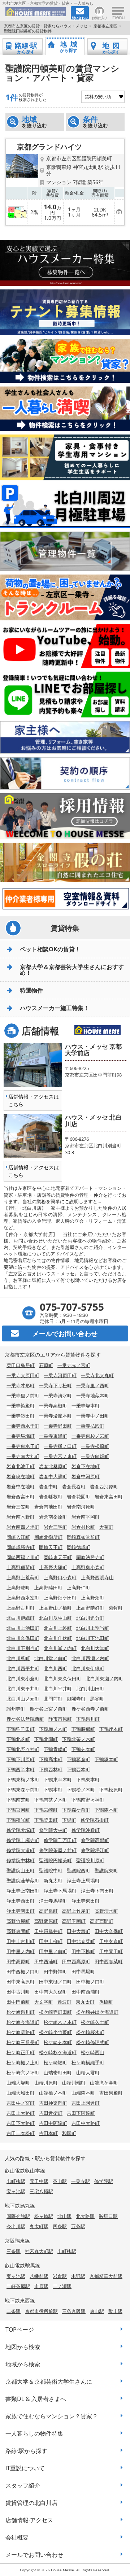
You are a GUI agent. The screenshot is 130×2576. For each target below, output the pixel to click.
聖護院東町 (106, 1870)
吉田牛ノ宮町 (21, 2103)
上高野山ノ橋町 (55, 1608)
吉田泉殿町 (111, 2093)
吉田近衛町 (51, 2113)
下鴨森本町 (106, 1810)
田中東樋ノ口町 (55, 1982)
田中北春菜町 (81, 1941)
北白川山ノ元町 (23, 1699)
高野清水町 (106, 1911)
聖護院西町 (79, 1870)
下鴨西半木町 (21, 1769)
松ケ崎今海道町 (23, 2022)
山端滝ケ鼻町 (104, 2083)
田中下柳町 (83, 1951)
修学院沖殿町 (86, 1830)
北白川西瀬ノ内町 (90, 1658)
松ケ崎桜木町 (90, 2032)
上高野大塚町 (53, 1567)
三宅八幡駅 (41, 2191)
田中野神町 (55, 1972)
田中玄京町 (111, 1941)
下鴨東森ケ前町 (23, 1790)
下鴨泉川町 (88, 1719)
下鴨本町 (53, 1790)
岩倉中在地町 (21, 1486)
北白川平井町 (58, 1689)
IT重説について (25, 2468)
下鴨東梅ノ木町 (23, 1780)
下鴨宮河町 (18, 1810)
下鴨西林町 (51, 1769)
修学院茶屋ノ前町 (58, 1850)
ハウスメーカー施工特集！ (55, 1008)
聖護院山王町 (21, 1870)
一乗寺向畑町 (95, 1456)
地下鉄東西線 (20, 2300)
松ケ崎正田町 (21, 2052)
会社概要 (17, 2537)
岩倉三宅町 (55, 1527)
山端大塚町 (18, 2083)
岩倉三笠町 (18, 1507)
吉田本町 (48, 2133)
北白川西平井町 (23, 1668)
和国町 (69, 2133)
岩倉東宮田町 (109, 1497)
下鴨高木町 (51, 1759)
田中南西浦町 (86, 1992)
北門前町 (53, 1699)
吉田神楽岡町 (53, 2103)
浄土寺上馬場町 (83, 1881)
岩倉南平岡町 (86, 1517)
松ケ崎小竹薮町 (55, 2032)
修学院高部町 (95, 1840)
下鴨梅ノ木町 (53, 1729)
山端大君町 (88, 2073)
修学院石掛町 (95, 1820)
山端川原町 (46, 2083)
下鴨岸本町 (111, 1729)
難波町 (64, 2002)
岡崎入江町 (18, 1537)
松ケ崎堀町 (55, 2062)
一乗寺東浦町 (53, 1436)
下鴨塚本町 (106, 1759)
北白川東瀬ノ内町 (104, 1678)
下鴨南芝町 (18, 1800)
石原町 (46, 1365)
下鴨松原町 (111, 1790)
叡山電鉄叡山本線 (25, 2171)
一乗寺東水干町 (23, 1446)
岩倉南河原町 (81, 1507)
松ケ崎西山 (93, 2052)
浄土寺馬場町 (53, 1901)
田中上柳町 (51, 1941)
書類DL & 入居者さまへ (36, 2399)
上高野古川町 (21, 1608)
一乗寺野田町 (58, 1426)
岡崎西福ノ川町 (23, 1557)
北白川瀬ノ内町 (60, 1648)
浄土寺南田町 (21, 1911)
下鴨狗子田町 (21, 1729)
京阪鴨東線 (17, 2241)
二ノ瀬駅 (62, 2286)
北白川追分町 (90, 1618)
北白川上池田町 (23, 1628)
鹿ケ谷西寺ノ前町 (90, 1709)
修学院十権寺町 (23, 1840)
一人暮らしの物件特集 (34, 2433)
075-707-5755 (72, 1307)
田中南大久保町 (51, 1992)
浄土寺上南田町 (23, 1891)
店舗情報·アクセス (29, 2520)
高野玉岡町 (74, 1921)
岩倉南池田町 (48, 1507)
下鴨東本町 (88, 1780)
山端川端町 (74, 2083)
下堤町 (69, 1820)
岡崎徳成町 (79, 1547)
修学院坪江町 (95, 1850)
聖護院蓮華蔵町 (23, 1881)
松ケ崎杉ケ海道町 (58, 2052)
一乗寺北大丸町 (97, 1375)
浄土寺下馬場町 (60, 1891)
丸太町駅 (39, 2226)
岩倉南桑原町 (53, 1517)
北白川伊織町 (21, 1618)
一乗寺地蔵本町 (93, 1396)
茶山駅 (60, 2181)
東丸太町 (85, 2002)
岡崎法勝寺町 (90, 1557)
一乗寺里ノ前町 (23, 1396)
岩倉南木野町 (21, 1517)
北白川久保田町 (23, 1638)
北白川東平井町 (23, 1689)
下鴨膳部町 (83, 1729)
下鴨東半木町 (58, 1780)
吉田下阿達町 (81, 2113)
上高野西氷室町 (23, 1598)
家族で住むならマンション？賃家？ (52, 2416)
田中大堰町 (79, 1931)
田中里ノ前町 (53, 1951)
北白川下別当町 (23, 1648)
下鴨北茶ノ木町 (79, 1739)
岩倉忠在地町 (21, 1476)
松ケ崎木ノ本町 (60, 2022)
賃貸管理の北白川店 (31, 2503)
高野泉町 (48, 1911)
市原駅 (41, 2286)
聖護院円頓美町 (55, 1860)
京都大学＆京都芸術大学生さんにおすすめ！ (72, 970)
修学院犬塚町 (21, 1830)
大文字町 (44, 2002)
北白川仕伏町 (58, 1638)
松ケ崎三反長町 (23, 2042)
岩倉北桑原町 (53, 1466)
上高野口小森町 (60, 1577)
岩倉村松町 (83, 1527)
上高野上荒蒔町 (23, 1577)
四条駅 (60, 2226)
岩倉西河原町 (104, 1486)
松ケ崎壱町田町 (55, 2012)
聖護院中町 (51, 1870)
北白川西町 (55, 1668)
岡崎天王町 (51, 1547)
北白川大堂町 (95, 1648)
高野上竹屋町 (76, 1911)
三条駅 (14, 2251)
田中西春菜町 (109, 1961)
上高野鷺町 (18, 1588)
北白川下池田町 (93, 1638)
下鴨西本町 (79, 1769)
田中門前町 (18, 2002)
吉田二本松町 (21, 2133)
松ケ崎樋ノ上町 (23, 2062)
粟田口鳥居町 (21, 1365)
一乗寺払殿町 (90, 1426)
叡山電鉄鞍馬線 (22, 2265)
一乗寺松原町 (95, 1446)
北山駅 (64, 2216)
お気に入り (99, 18)
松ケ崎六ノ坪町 (23, 2073)
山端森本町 (83, 2093)
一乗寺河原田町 (60, 1375)
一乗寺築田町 (21, 1416)
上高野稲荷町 (21, 1567)
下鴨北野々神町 (23, 1749)
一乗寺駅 (81, 2181)
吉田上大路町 (21, 2113)
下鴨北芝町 (18, 1739)
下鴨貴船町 (55, 1749)
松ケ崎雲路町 (21, 2032)
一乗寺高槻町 (53, 1406)
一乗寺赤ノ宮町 (74, 1365)
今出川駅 (16, 2226)
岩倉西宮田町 (21, 1497)
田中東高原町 (21, 1982)
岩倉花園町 (79, 1497)
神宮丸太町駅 (39, 2251)
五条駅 (78, 2226)
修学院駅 (104, 2181)
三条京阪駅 (74, 2311)
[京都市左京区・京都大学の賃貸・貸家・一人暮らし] (36, 13)
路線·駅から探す (26, 2451)
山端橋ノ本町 (53, 2093)
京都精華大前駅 (106, 2276)
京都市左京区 (105, 26)
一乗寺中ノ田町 (93, 1416)
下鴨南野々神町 (88, 1800)
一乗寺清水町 (58, 1396)
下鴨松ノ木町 (81, 1790)
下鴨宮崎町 (46, 1810)
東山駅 (97, 2311)
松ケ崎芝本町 (58, 2042)
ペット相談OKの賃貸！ (50, 949)
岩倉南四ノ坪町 (23, 1527)
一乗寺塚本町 (86, 1406)
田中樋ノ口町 (90, 1982)
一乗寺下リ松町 (55, 1385)
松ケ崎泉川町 (21, 2012)
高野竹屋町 (18, 1921)
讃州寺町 (16, 1709)
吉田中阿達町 (53, 2123)
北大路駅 (85, 2216)
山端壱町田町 (58, 2073)
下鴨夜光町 (18, 1820)
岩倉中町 (48, 1486)
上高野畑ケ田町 (60, 1598)
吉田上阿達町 (86, 2103)
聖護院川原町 (90, 1860)
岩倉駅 (60, 2276)
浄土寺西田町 (21, 1901)
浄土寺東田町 (86, 1901)
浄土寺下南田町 (97, 1891)
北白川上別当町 (93, 1628)
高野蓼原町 (46, 1921)
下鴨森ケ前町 (76, 1810)
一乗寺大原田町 (23, 1375)
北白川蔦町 (18, 1658)
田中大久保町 (109, 1931)
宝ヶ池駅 (16, 2191)
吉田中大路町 (86, 2123)
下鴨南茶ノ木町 (51, 1800)
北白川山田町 (90, 1689)
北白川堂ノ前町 (51, 1658)
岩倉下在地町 (86, 1466)
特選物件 (31, 990)
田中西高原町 (76, 1961)
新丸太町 (53, 1881)
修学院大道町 (21, 1850)
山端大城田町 (21, 2093)
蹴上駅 (115, 2311)
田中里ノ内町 (21, 1951)
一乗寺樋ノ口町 (60, 1446)
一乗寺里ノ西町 (93, 1385)
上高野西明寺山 (97, 1577)
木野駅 (78, 2276)
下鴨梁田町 (46, 1820)
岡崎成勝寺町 (21, 1547)
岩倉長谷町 (74, 1486)
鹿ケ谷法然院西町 (25, 1719)
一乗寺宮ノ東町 (60, 1456)
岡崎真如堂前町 (83, 1537)
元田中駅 (39, 2181)
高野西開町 (102, 1921)
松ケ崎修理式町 (93, 2042)
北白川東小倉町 (23, 1678)
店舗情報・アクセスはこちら (34, 1100)
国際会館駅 (18, 2216)
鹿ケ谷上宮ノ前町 (48, 1709)
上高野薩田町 (48, 1588)
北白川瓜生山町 (55, 1618)
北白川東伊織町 (88, 1668)
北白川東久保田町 (62, 1678)
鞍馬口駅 (108, 2216)
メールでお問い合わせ (34, 2555)
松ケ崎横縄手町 (88, 2062)
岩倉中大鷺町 (53, 1476)
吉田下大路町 (21, 2123)
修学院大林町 (53, 1830)
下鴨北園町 (46, 1739)
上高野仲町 (79, 1588)
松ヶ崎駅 (44, 2216)
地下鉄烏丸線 (20, 2206)
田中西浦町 (46, 1961)
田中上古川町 (21, 1941)
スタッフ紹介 (23, 2485)
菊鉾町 (116, 1608)
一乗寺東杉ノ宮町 (90, 1436)
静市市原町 (60, 1719)
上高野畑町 (93, 1598)
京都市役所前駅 (41, 2311)
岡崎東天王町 (58, 1557)
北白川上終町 (58, 1628)
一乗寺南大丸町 (23, 1456)
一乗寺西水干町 (23, 1426)
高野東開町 (18, 1931)
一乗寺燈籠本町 (55, 1416)
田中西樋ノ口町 (23, 1972)
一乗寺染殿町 (21, 1406)
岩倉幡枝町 (51, 1497)
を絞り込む (34, 122)
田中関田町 (111, 1951)
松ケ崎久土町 (95, 2022)
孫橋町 (106, 2002)
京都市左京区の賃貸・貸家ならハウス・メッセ (46, 26)
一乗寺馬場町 (21, 1436)
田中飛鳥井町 (48, 1931)
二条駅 (14, 2311)
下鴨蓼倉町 (79, 1759)
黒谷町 (97, 1699)
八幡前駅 (39, 2276)
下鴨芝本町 (83, 1749)
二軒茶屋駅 (18, 2286)
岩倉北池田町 (21, 1466)
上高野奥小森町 (88, 1567)
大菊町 (106, 1527)
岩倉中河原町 (86, 1476)
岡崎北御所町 (48, 1537)
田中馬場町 (83, 1972)
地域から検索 (23, 2364)
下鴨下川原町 (21, 1759)
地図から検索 (23, 2347)
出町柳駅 (16, 2181)
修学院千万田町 (60, 1840)
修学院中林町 (21, 1860)
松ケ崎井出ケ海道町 (97, 2012)
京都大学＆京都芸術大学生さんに (49, 2381)
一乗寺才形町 (21, 1385)
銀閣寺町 (76, 1699)
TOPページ (20, 2330)
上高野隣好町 (90, 1608)
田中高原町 (18, 1961)
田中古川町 (18, 1992)
